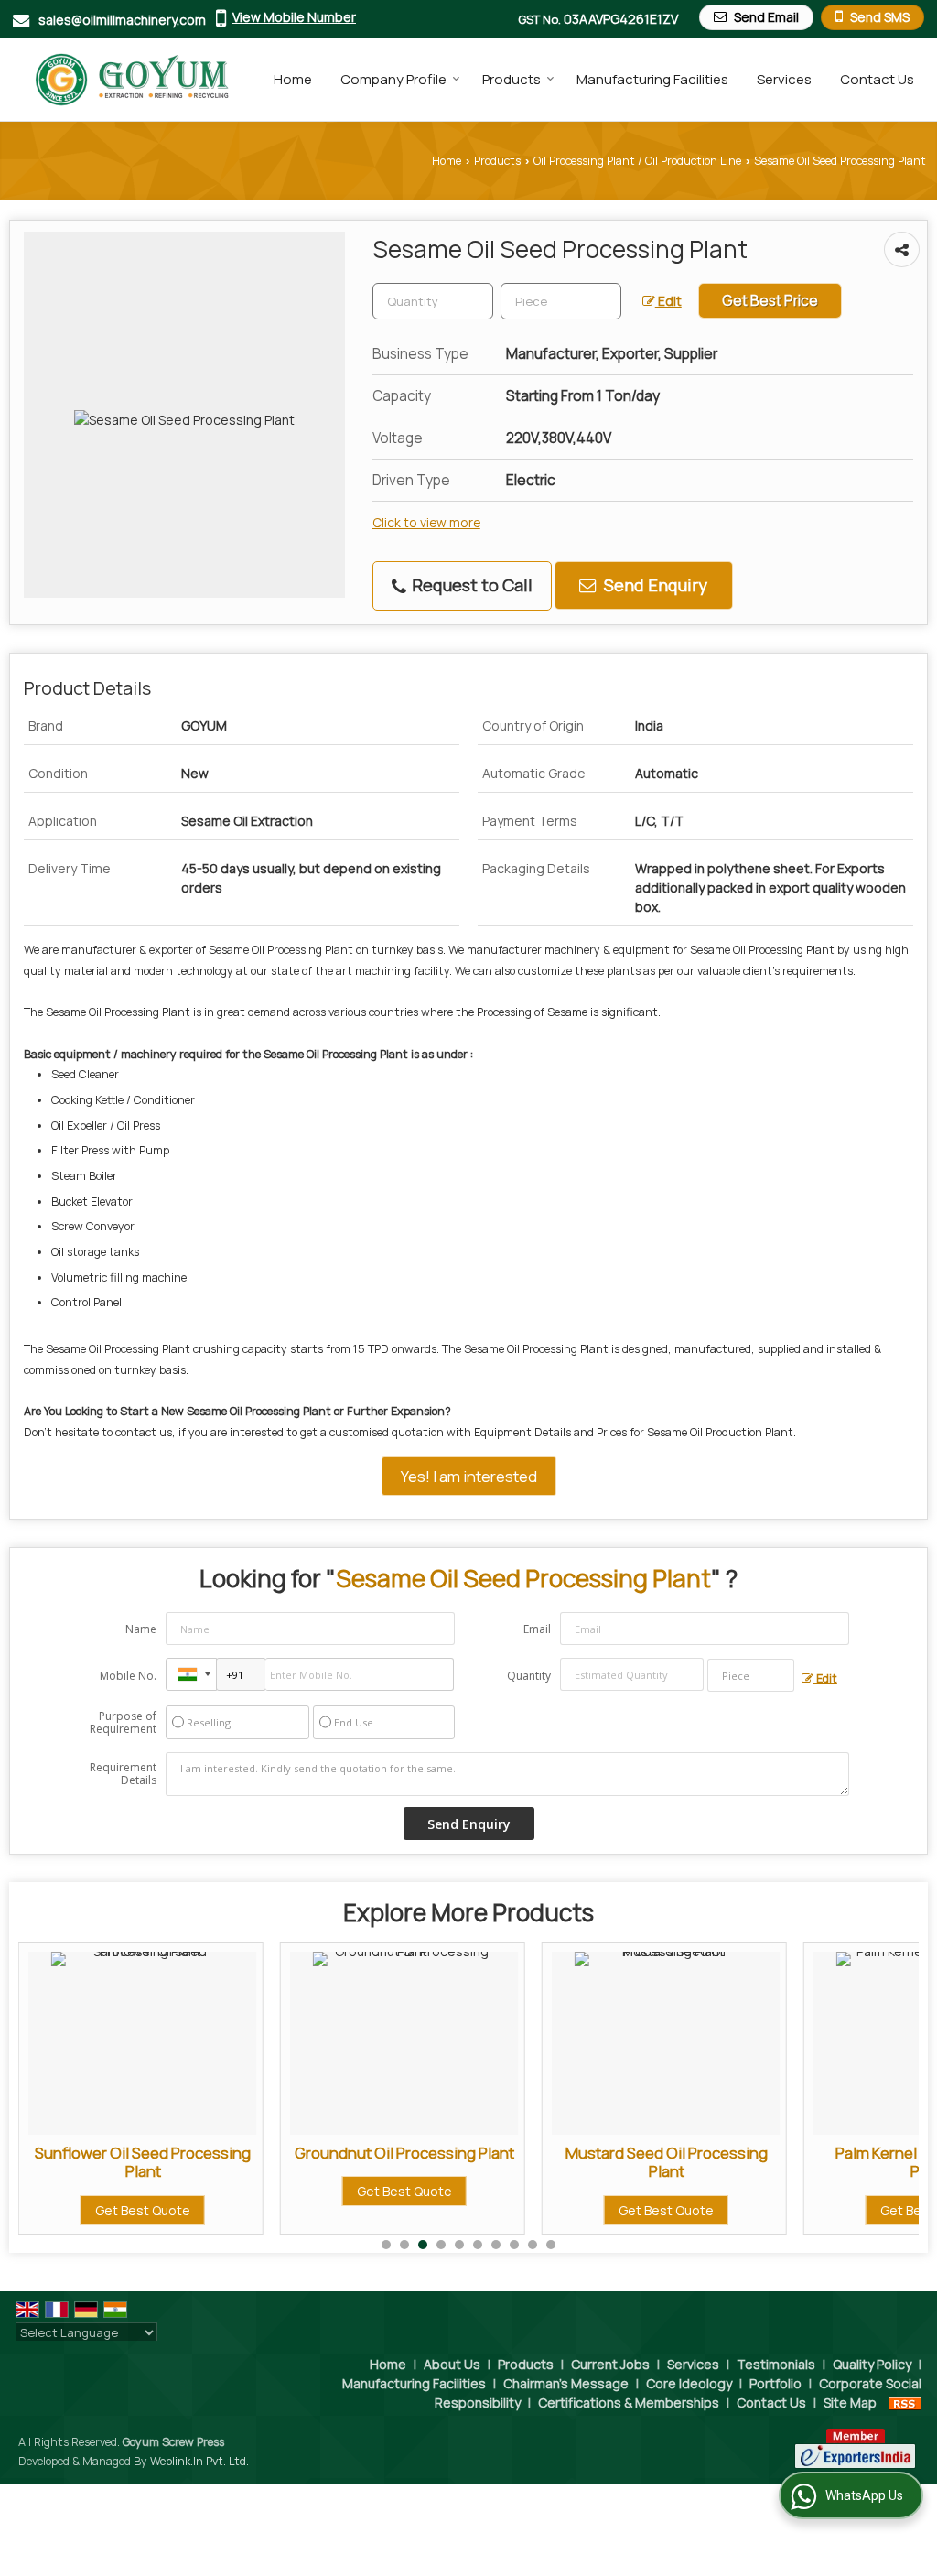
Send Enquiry (654, 585)
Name (141, 1629)
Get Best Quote (195, 2191)
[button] (294, 17)
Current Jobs (610, 2364)
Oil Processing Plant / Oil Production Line (637, 161)
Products (512, 79)
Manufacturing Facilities (652, 79)
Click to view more (426, 522)
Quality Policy (872, 2364)
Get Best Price (770, 301)
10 (551, 2245)
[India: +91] (191, 1674)
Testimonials (776, 2364)
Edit (668, 301)
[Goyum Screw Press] (124, 79)
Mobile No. (128, 1676)
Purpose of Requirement (123, 1723)
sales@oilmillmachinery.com (122, 20)
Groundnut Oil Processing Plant (195, 2153)
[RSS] (905, 2403)
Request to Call (470, 585)
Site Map (850, 2403)
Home (293, 79)
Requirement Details (123, 1774)
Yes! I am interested (469, 1476)
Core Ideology (689, 2383)
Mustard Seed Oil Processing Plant (456, 2162)
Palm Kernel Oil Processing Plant (718, 2162)
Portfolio (775, 2383)
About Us (452, 2364)
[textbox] (561, 301)
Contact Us (877, 79)
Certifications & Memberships (629, 2403)
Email (537, 1629)
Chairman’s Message (566, 2383)
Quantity (529, 1676)
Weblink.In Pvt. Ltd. (199, 2461)
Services (784, 79)
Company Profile (393, 79)
